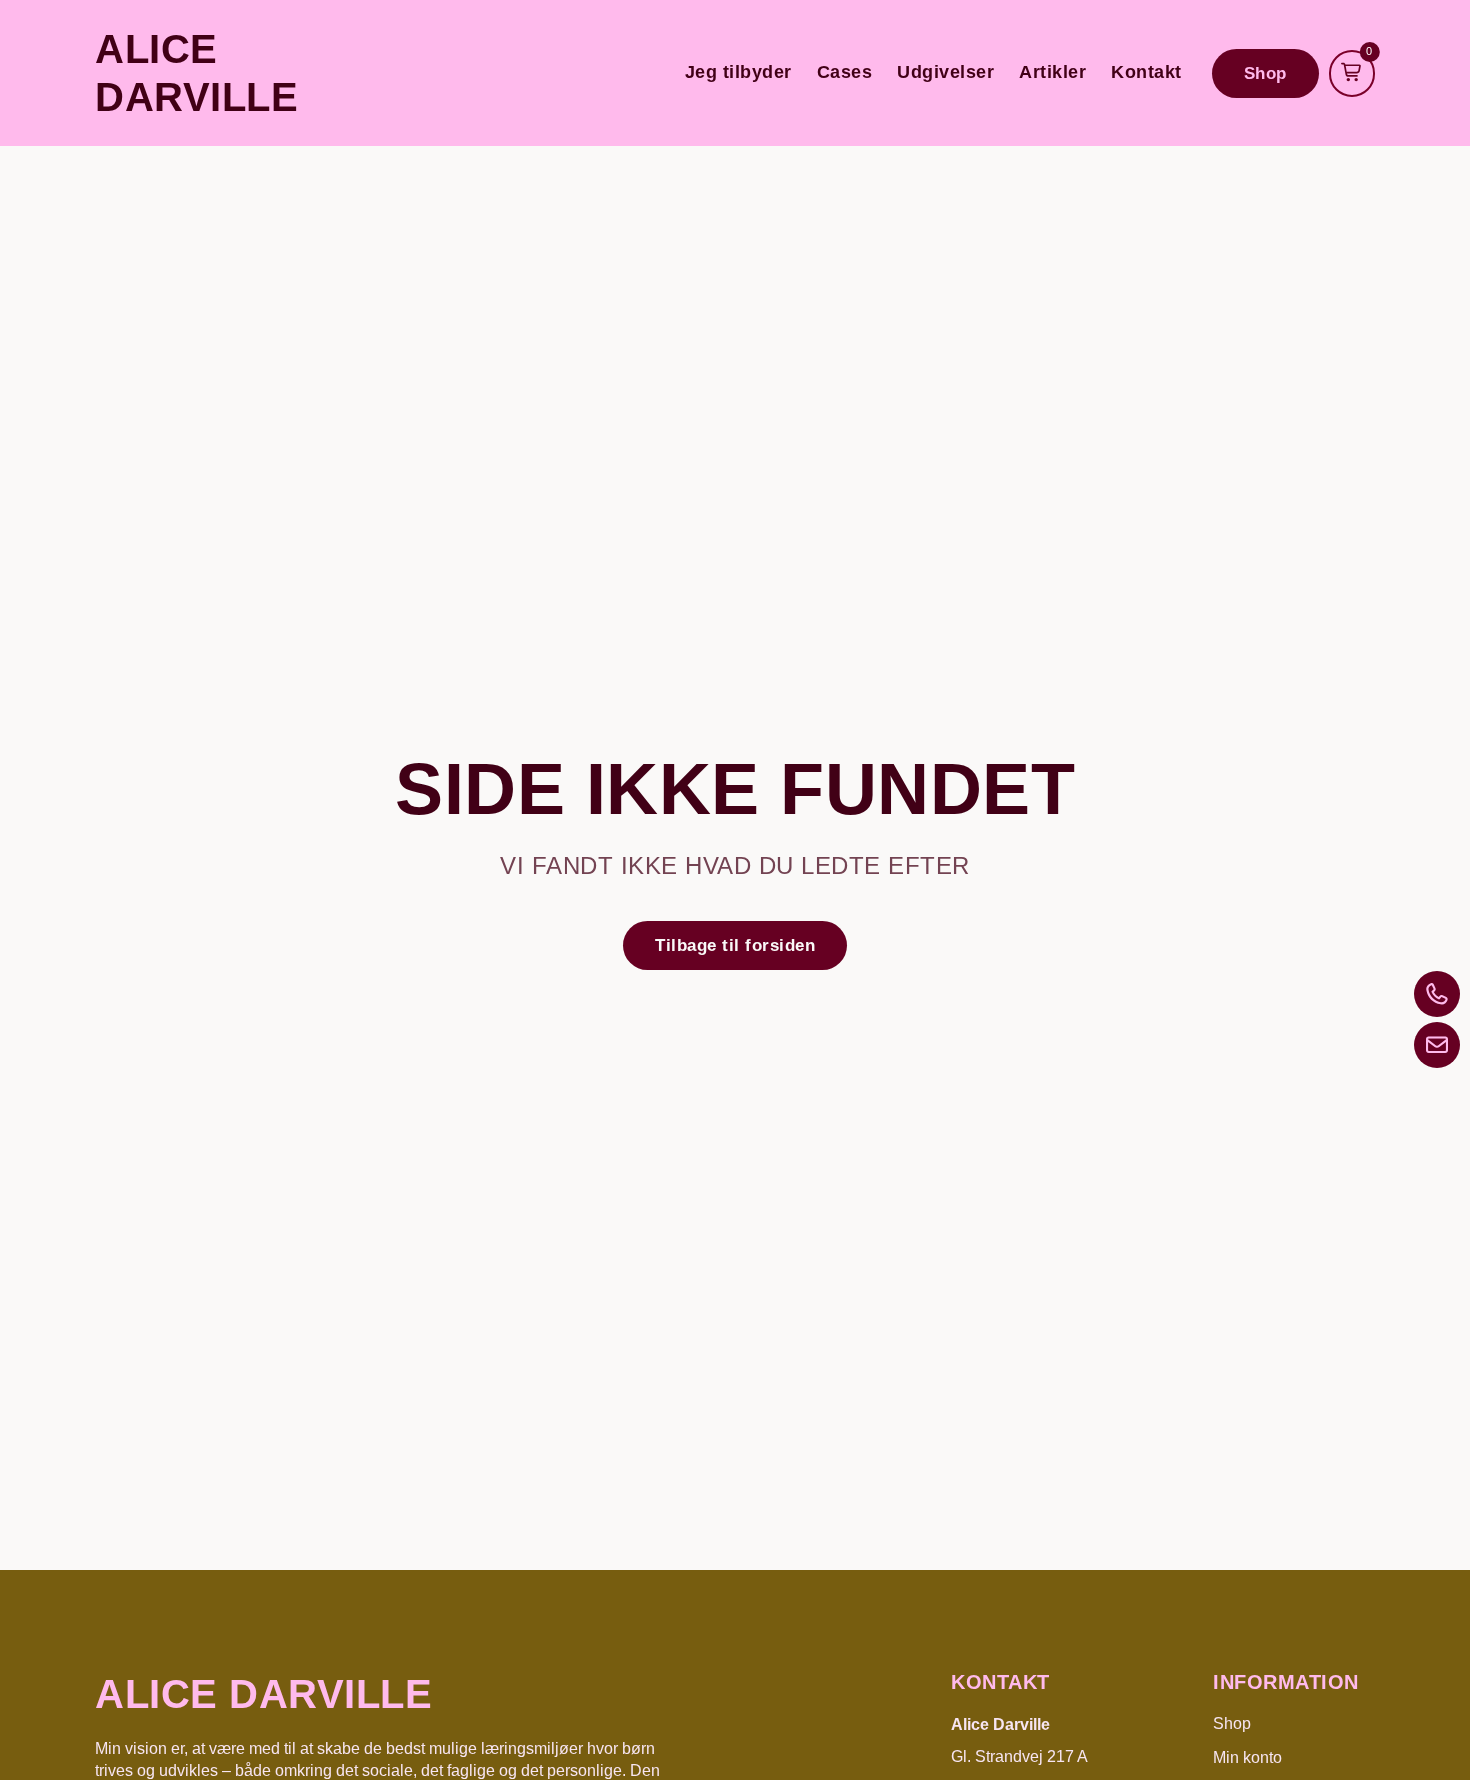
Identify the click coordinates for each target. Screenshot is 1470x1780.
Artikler (1052, 72)
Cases (845, 72)
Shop (1232, 1723)
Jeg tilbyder (738, 72)
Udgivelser (945, 72)
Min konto (1247, 1757)
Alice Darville (263, 1694)
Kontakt (1146, 72)
